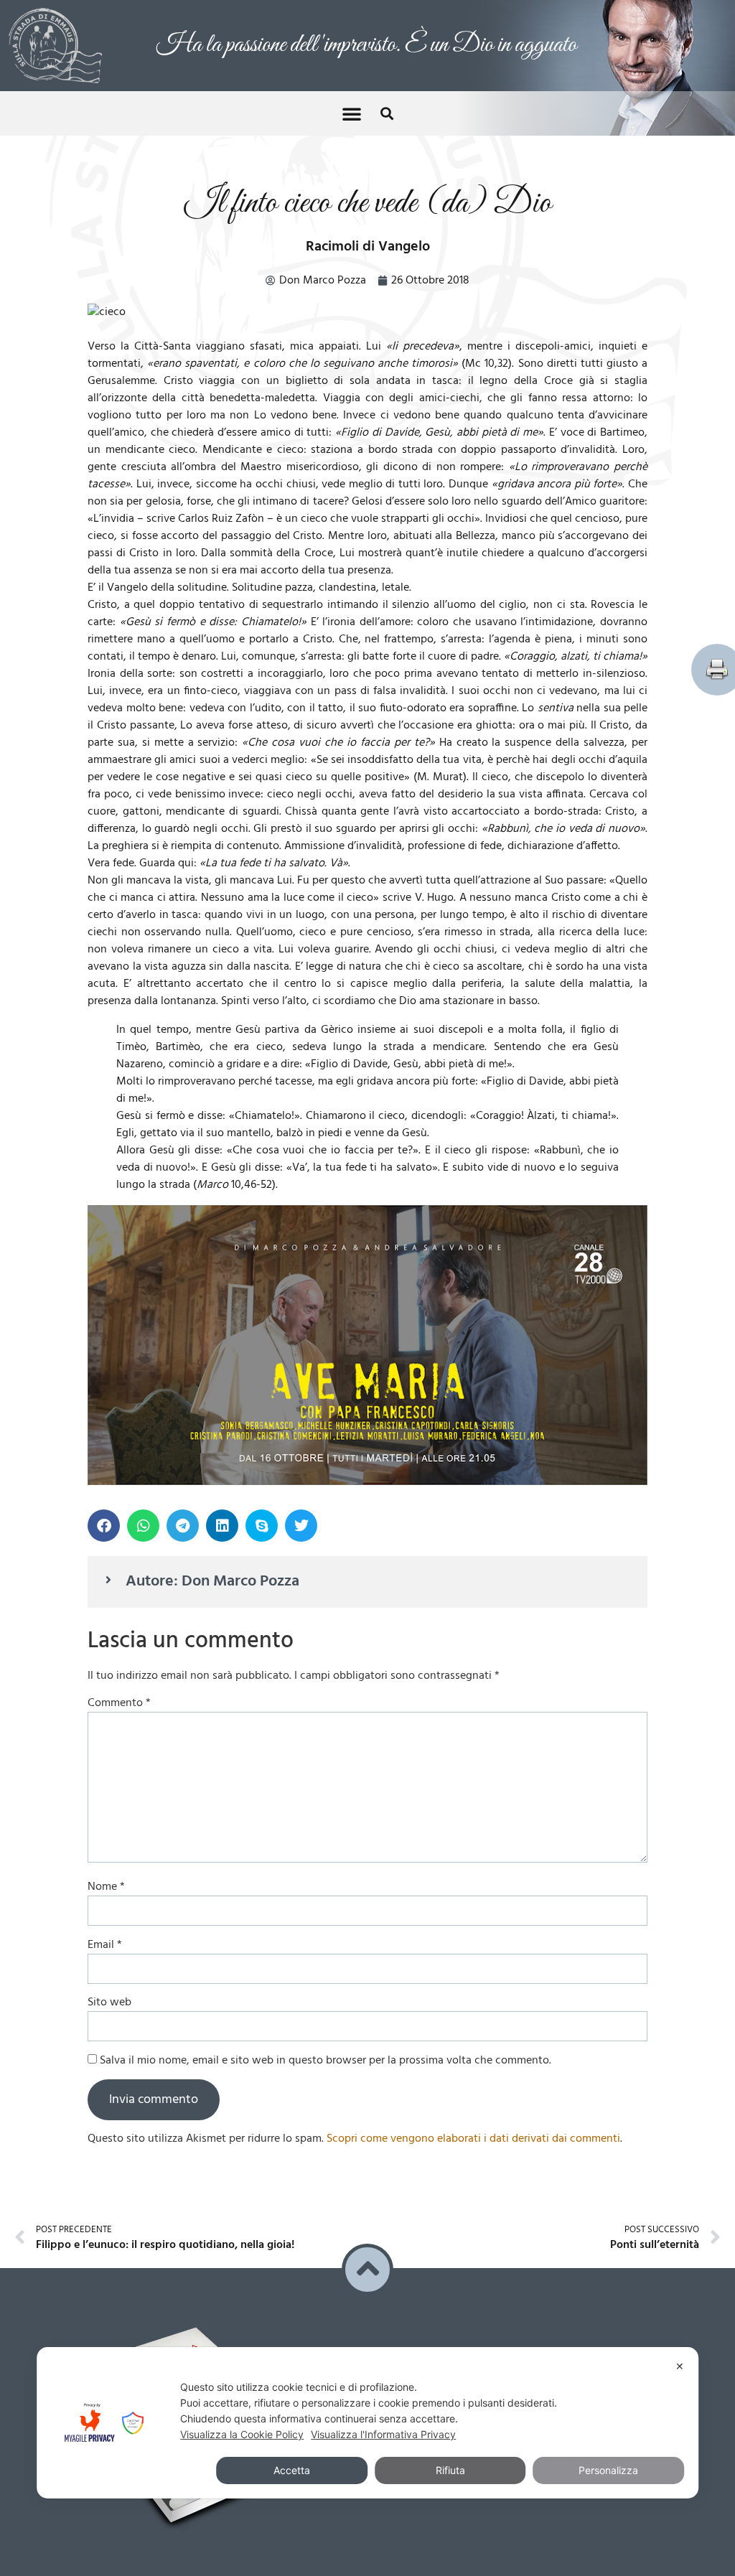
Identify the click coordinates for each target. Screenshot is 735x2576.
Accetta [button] (292, 2470)
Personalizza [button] (608, 2470)
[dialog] (367, 2423)
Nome (106, 1883)
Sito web (109, 1999)
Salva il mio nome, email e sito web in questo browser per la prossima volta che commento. (326, 2057)
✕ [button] (680, 2366)
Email (105, 1942)
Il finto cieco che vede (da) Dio (368, 200)
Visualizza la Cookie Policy (242, 2434)
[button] (352, 110)
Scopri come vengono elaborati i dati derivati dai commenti (473, 2135)
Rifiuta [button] (450, 2470)
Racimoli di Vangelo (368, 243)
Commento (119, 1700)
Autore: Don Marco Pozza (212, 1578)
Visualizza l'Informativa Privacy (383, 2434)
